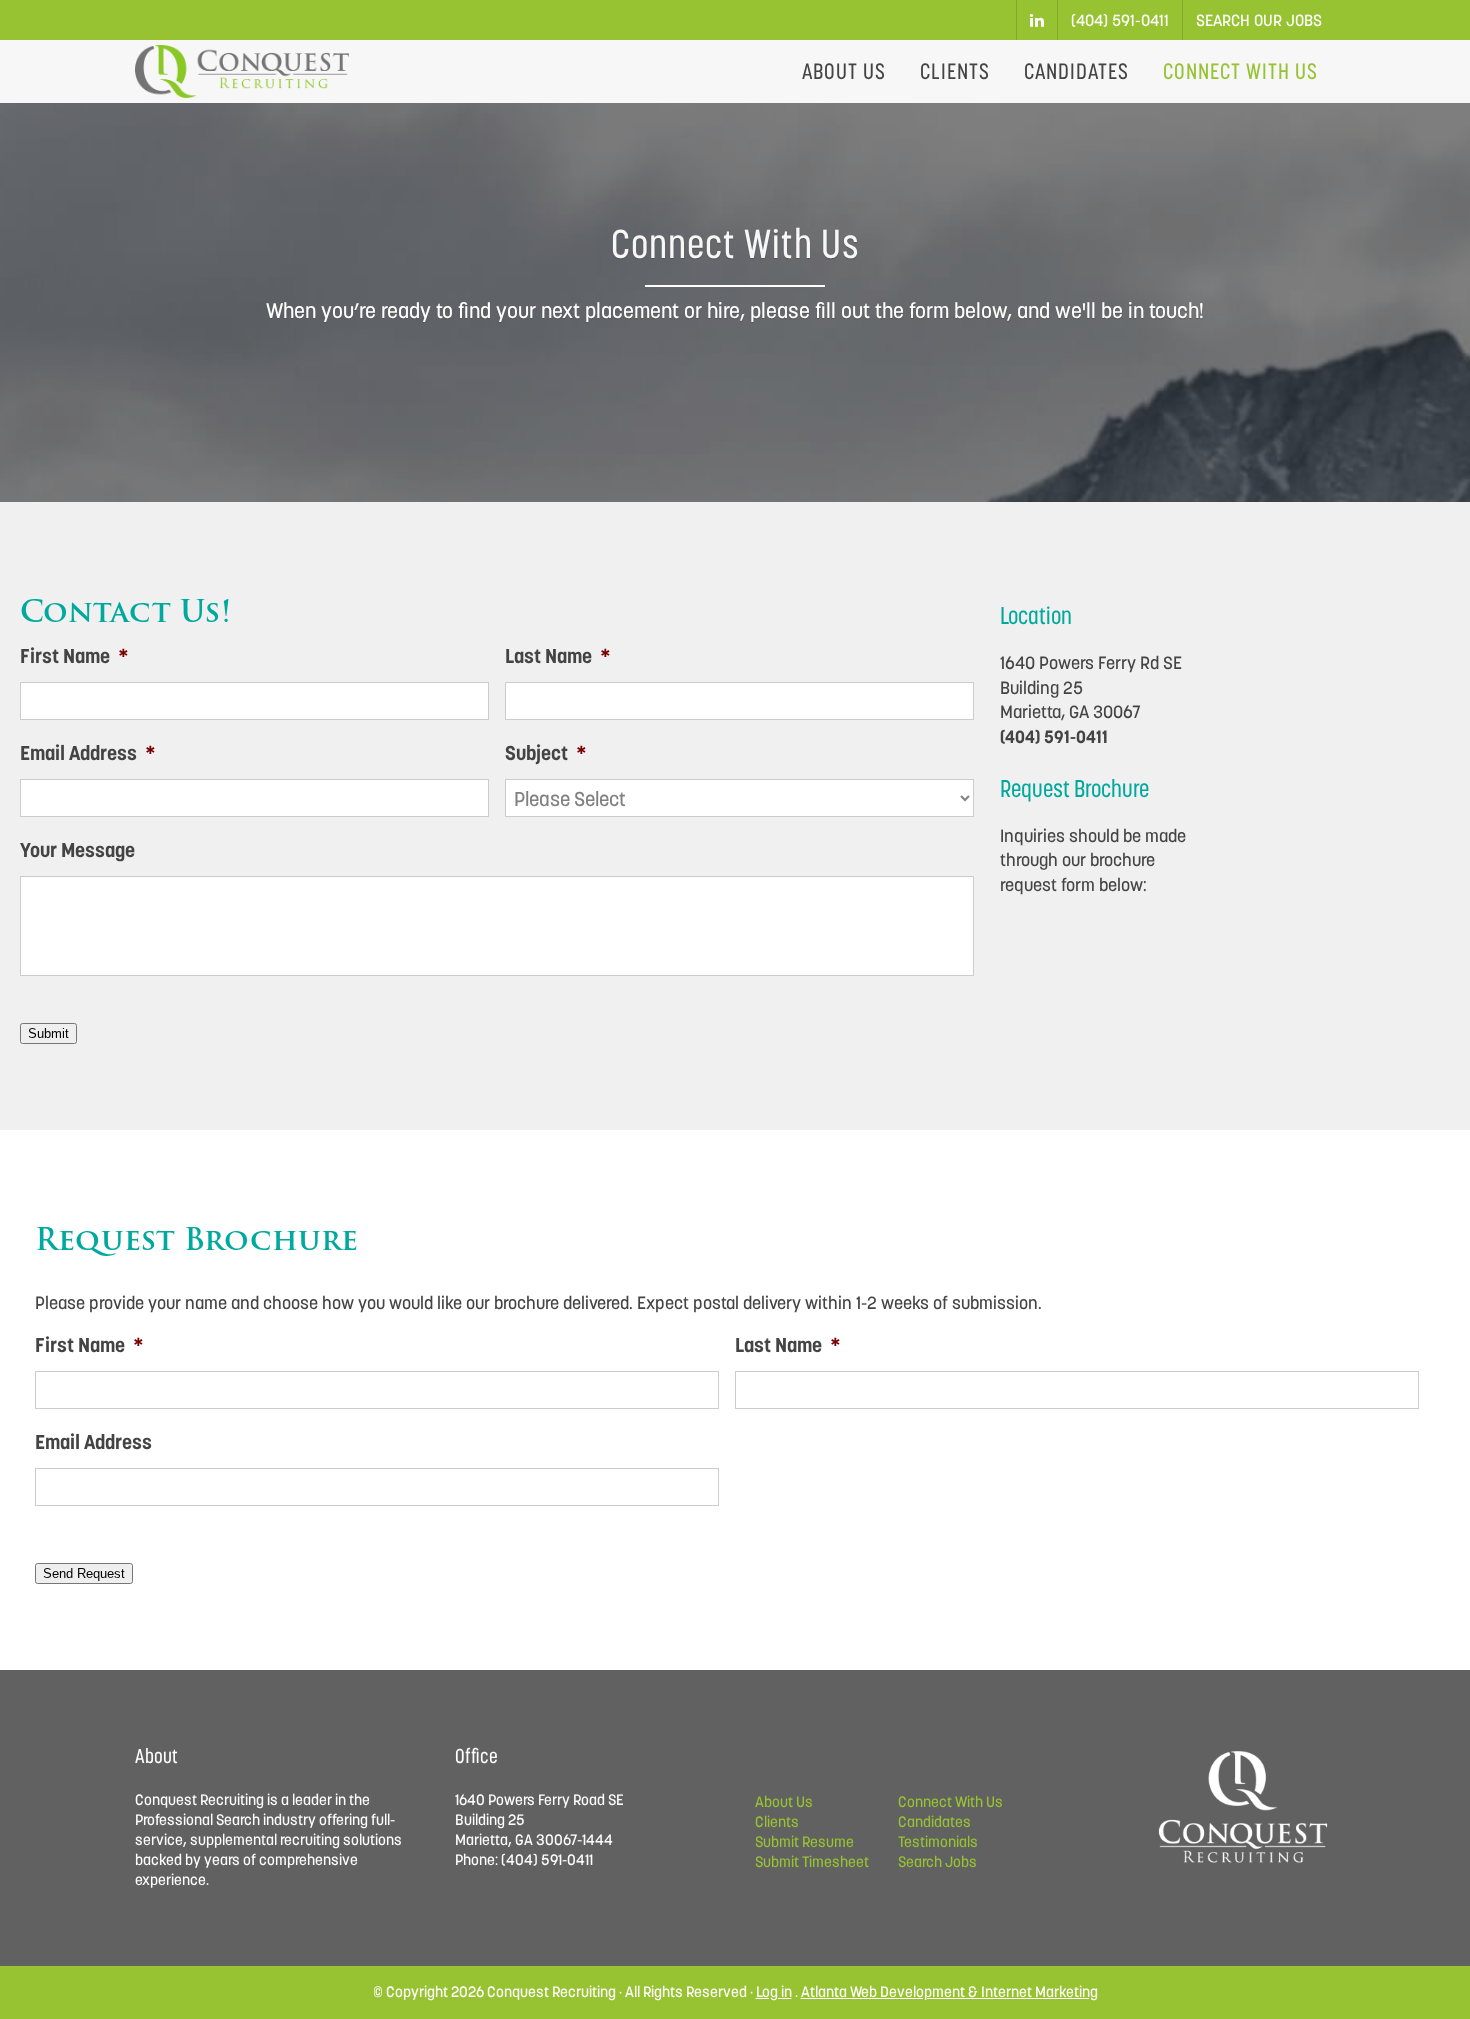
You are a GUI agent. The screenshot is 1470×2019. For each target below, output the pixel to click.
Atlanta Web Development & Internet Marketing (949, 1991)
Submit (48, 1033)
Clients (777, 1821)
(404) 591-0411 (1120, 20)
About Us (784, 1801)
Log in (774, 1991)
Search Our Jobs (1259, 20)
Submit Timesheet (812, 1861)
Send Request (84, 1573)
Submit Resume (804, 1841)
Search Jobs (937, 1861)
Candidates (934, 1821)
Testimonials (938, 1841)
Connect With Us (950, 1801)
